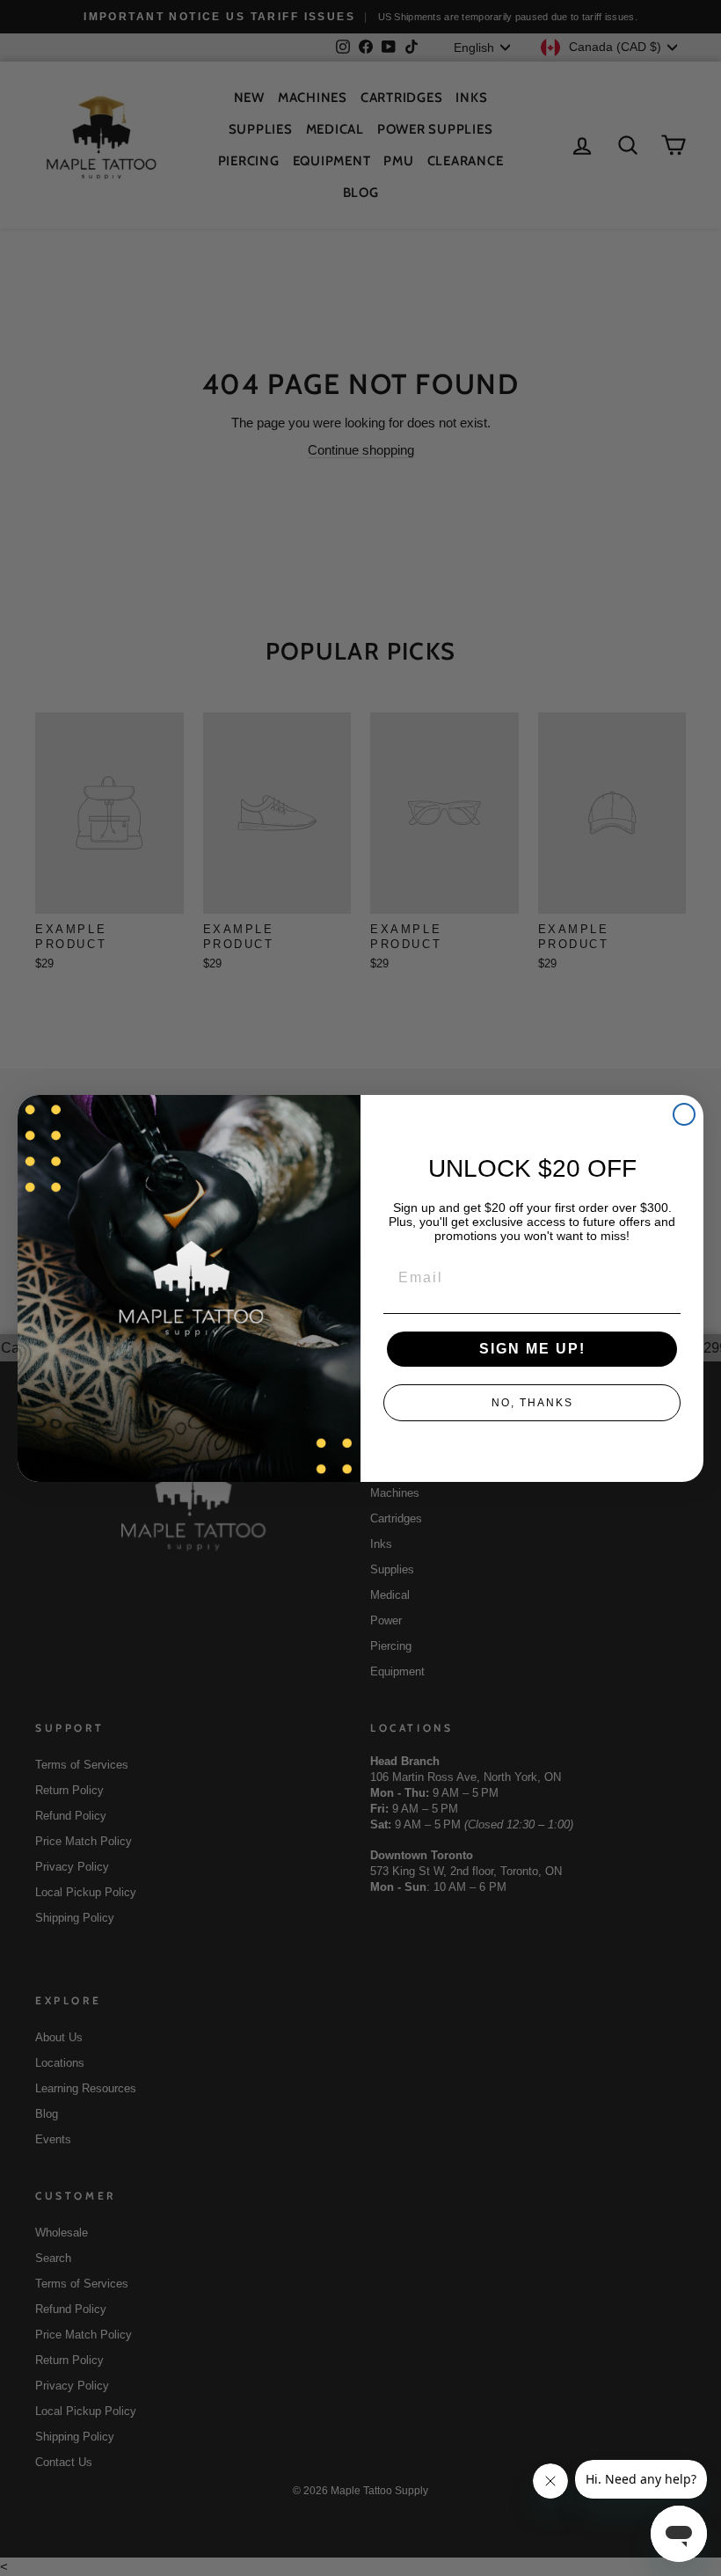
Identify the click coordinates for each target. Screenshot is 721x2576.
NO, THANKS (532, 1403)
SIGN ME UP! (532, 1349)
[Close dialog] (684, 1114)
